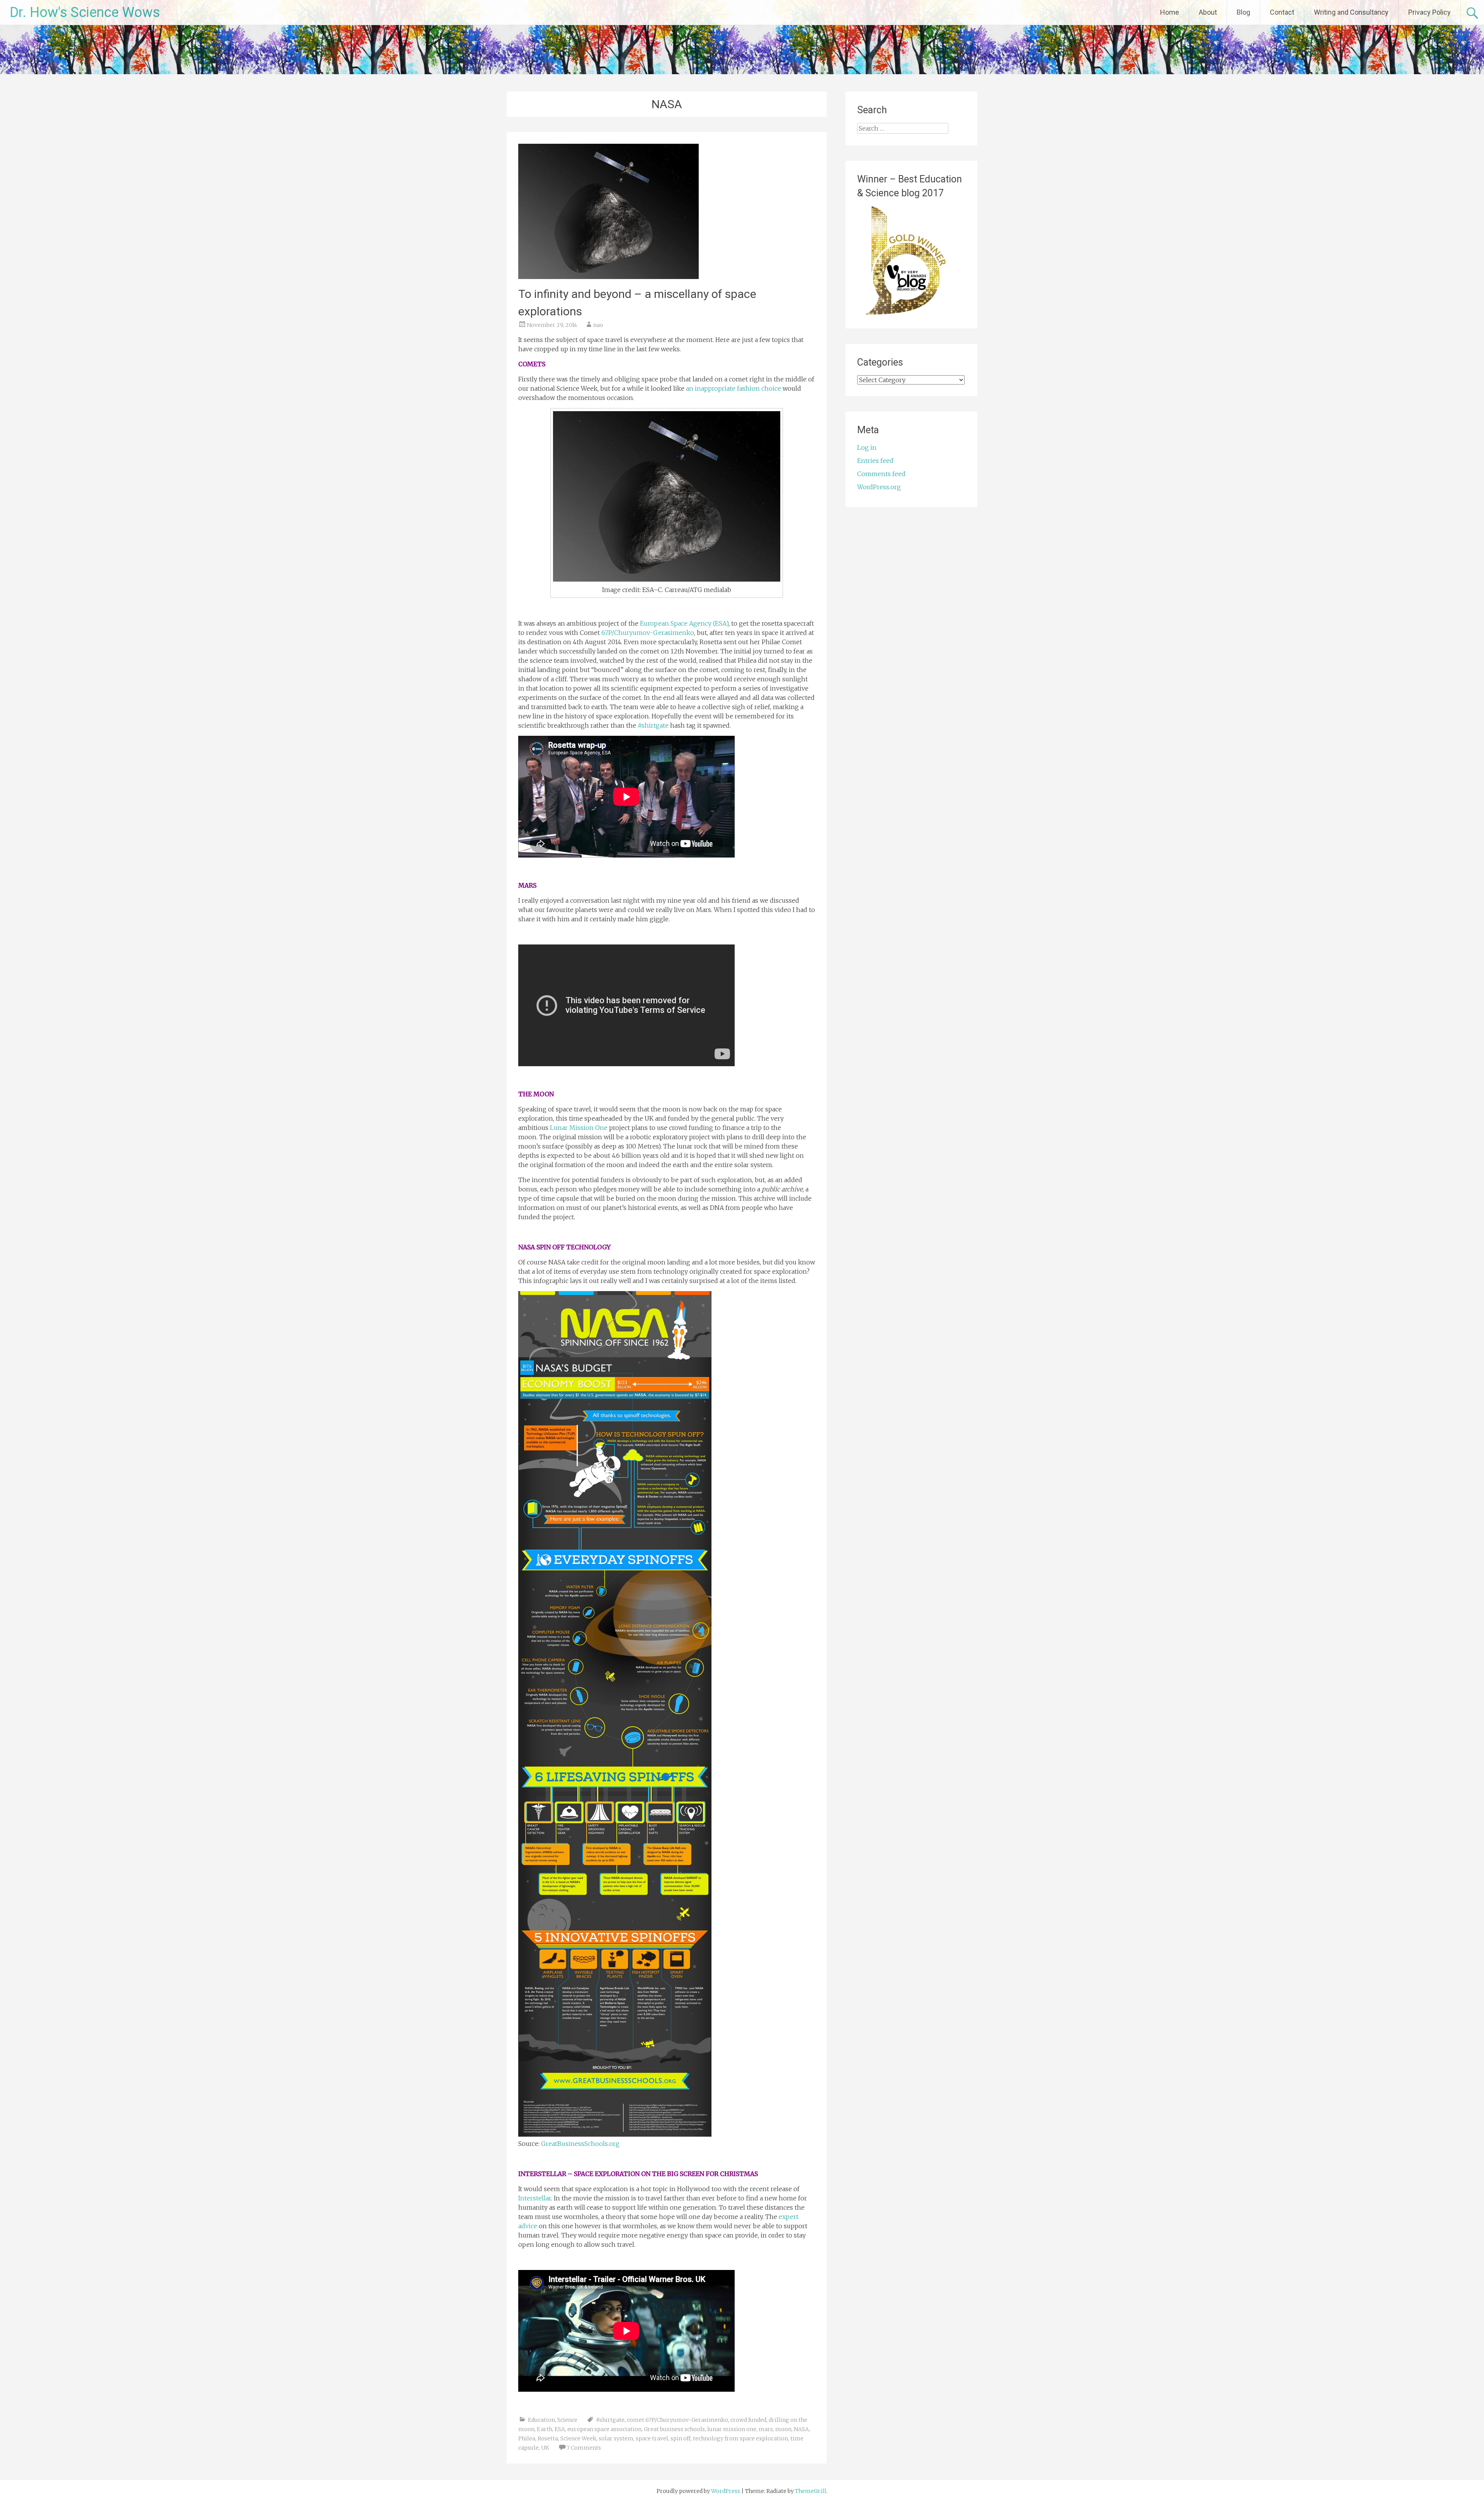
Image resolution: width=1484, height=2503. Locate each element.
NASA (801, 2429)
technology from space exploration (740, 2438)
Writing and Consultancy (1351, 12)
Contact (1282, 12)
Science (567, 2420)
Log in (867, 448)
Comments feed (881, 474)
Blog (1243, 12)
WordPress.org (879, 487)
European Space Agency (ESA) (684, 623)
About (1208, 12)
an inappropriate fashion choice (733, 388)
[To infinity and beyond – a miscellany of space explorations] (608, 277)
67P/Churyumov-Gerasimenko (648, 633)
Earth (545, 2429)
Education (541, 2420)
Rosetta (548, 2438)
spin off (681, 2438)
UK (545, 2448)
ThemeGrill (811, 2491)
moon (783, 2429)
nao (598, 325)
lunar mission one (732, 2429)
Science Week (578, 2438)
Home (1170, 12)
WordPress (726, 2491)
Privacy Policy (1430, 12)
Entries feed (875, 461)
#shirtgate (654, 725)
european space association (604, 2429)
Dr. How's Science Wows (85, 12)
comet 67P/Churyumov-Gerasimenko (677, 2420)
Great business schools (674, 2429)
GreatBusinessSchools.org (580, 2144)
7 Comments (584, 2448)
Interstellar (535, 2198)
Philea (527, 2438)
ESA (560, 2429)
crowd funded (748, 2420)
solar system (616, 2438)
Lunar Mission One (578, 1128)
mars (766, 2429)
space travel (652, 2438)
